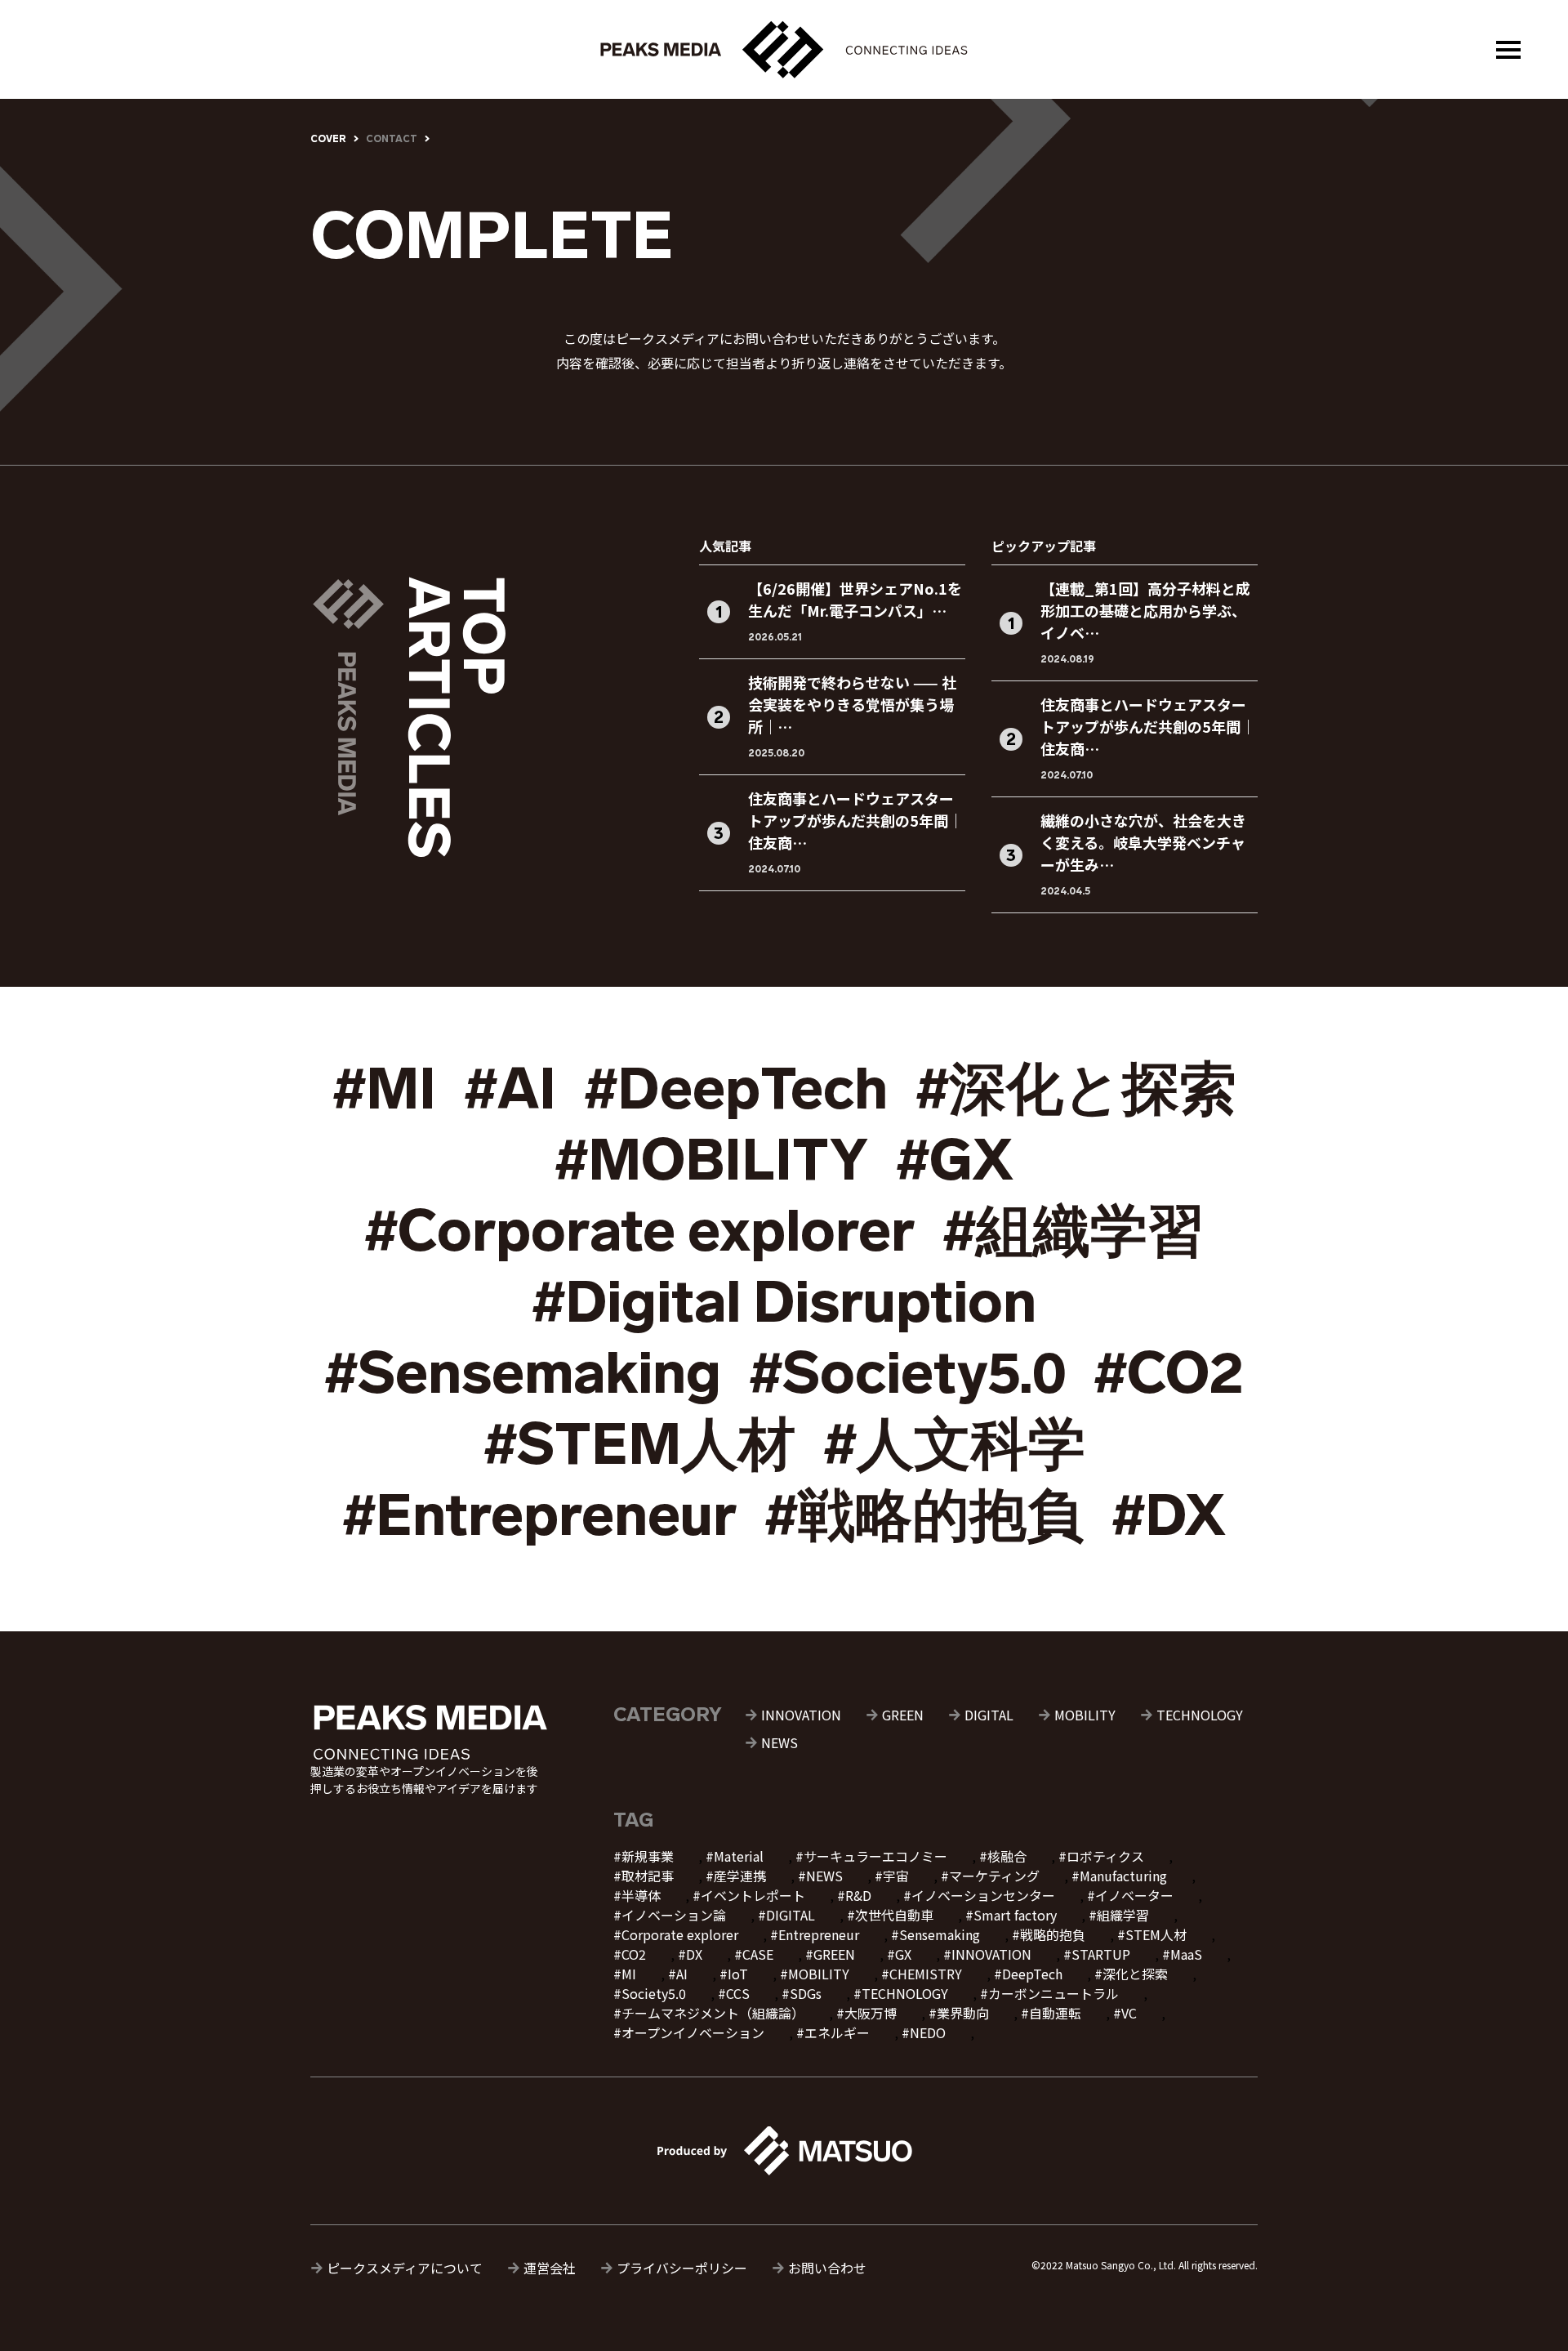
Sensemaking (940, 1934)
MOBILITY (1085, 1715)
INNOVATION (801, 1715)
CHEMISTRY (926, 1974)
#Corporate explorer (639, 1231)
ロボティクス (1105, 1856)
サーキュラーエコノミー (875, 1856)
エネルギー (837, 2032)
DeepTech (1032, 1974)
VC (1129, 2013)
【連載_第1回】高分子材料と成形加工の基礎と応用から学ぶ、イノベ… (1145, 610)
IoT (738, 1974)
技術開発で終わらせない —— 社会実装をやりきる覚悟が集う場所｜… (852, 704)
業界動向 (963, 2013)
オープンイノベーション (693, 2032)
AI (682, 1974)
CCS (738, 1993)
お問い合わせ (827, 2268)
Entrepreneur (819, 1934)
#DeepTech (736, 1089)
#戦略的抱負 (924, 1515)
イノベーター (1134, 1895)
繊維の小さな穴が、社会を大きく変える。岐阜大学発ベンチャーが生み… (1143, 842)
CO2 (634, 1954)
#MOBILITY (711, 1160)
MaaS (1186, 1954)
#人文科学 (954, 1444)
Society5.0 (654, 1993)
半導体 (641, 1895)
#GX (955, 1160)
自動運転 (1055, 2013)
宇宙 (896, 1876)
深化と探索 (1135, 1974)
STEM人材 (1156, 1934)
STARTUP (1101, 1954)
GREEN (903, 1715)
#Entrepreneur (539, 1515)
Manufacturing (1123, 1876)
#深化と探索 (1076, 1089)
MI (629, 1974)
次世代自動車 (894, 1915)
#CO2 (1169, 1373)
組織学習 (1123, 1915)
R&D (858, 1895)
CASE (758, 1954)
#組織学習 (1074, 1231)
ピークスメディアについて (405, 2268)
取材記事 (648, 1876)
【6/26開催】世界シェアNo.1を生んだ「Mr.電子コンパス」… (855, 599)
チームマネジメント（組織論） (713, 2013)
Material (739, 1856)
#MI (384, 1089)
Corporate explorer (680, 1934)
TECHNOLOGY (1200, 1715)
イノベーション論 (674, 1915)
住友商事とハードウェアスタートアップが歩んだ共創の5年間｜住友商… (855, 820)
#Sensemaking (523, 1373)
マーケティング (994, 1876)
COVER (328, 139)
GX (903, 1954)
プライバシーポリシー (682, 2268)
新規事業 (648, 1856)
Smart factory (1015, 1915)
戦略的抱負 (1053, 1934)
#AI (510, 1089)
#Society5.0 (907, 1373)
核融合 (1007, 1856)
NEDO (928, 2032)
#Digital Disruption (784, 1302)
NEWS (780, 1742)
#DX (1169, 1515)
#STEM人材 (639, 1444)
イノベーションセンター (983, 1895)
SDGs (806, 1993)
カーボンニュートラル (1053, 1993)
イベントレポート (753, 1895)
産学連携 (740, 1876)
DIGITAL (989, 1715)
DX (694, 1954)
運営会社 (550, 2268)
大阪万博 (871, 2013)
